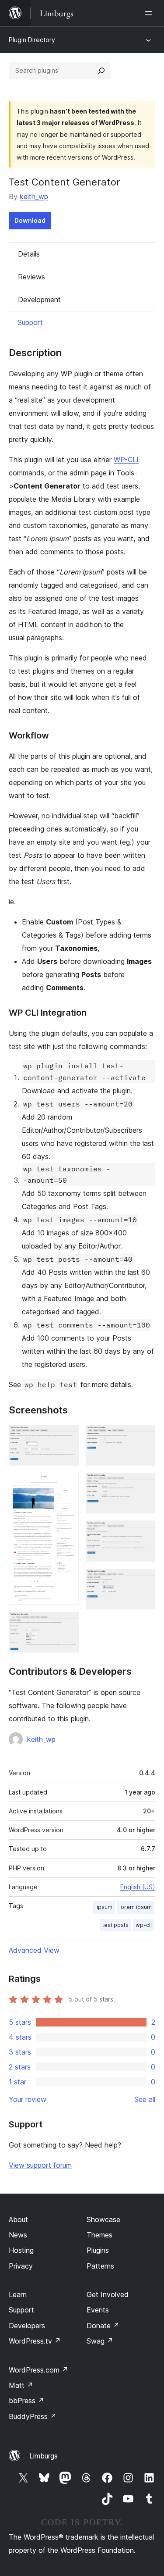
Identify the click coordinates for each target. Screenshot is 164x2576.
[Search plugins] (101, 71)
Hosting (21, 2250)
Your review (28, 2099)
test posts (115, 1925)
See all (145, 2099)
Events (98, 2310)
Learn (18, 2294)
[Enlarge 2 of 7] (67, 1484)
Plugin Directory (32, 40)
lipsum (104, 1907)
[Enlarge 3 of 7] (67, 1623)
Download (30, 220)
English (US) (138, 1887)
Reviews (31, 277)
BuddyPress (33, 2416)
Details (29, 254)
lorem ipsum (136, 1907)
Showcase (103, 2219)
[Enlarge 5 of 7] (143, 1484)
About (18, 2219)
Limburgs (44, 2456)
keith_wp (34, 196)
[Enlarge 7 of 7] (143, 1581)
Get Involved (108, 2294)
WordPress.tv (35, 2341)
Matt (21, 2385)
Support (30, 322)
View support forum (40, 2165)
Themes (99, 2235)
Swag (100, 2341)
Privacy (21, 2266)
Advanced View (34, 1950)
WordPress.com (38, 2370)
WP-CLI (126, 460)
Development (39, 300)
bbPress (26, 2401)
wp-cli (144, 1925)
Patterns (100, 2266)
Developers (27, 2326)
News (18, 2235)
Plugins (98, 2250)
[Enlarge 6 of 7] (143, 1532)
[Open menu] (150, 13)
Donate (103, 2326)
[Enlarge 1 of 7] (67, 1437)
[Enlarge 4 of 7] (143, 1437)
